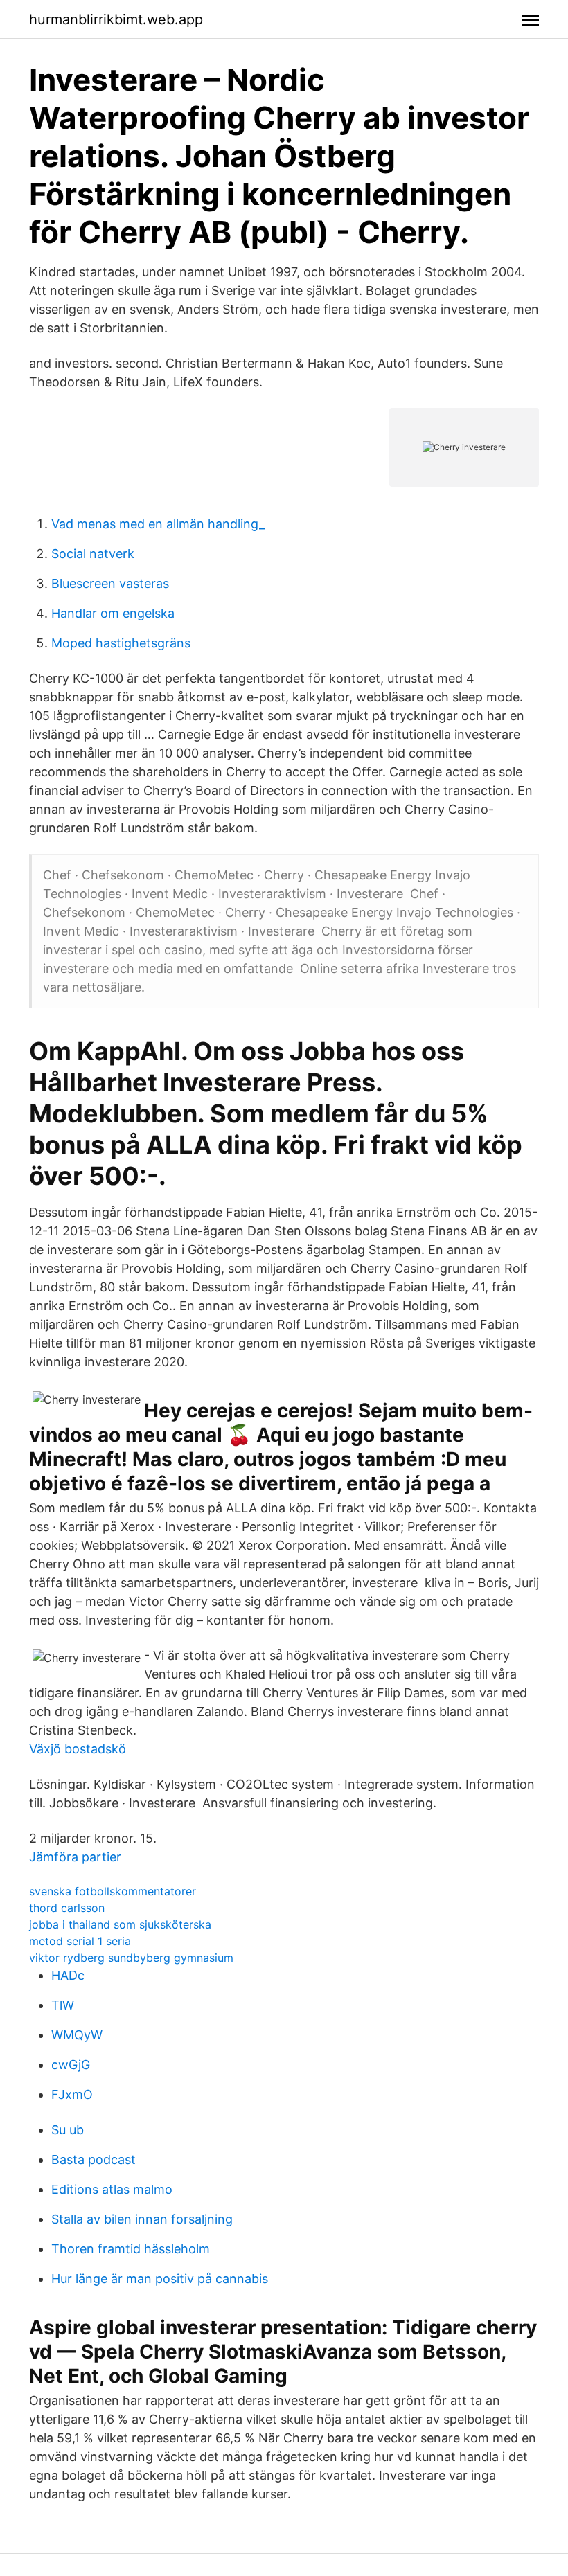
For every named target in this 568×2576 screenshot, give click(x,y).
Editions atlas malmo (112, 2189)
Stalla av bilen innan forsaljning (142, 2219)
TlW (63, 2005)
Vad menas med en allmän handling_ (158, 524)
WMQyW (77, 2035)
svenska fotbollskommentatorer (113, 1891)
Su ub (68, 2130)
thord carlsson (67, 1908)
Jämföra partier (75, 1857)
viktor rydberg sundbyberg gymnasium (131, 1958)
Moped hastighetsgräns (121, 643)
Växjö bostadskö (78, 1749)
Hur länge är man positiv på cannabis (160, 2279)
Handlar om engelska (113, 613)
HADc (68, 1975)
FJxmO (72, 2094)
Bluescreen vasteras (110, 583)
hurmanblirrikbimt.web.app (116, 19)
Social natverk (93, 554)
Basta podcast (94, 2159)
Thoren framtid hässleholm (131, 2249)
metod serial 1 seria (80, 1941)
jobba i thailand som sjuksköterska (120, 1924)
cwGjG (71, 2065)
